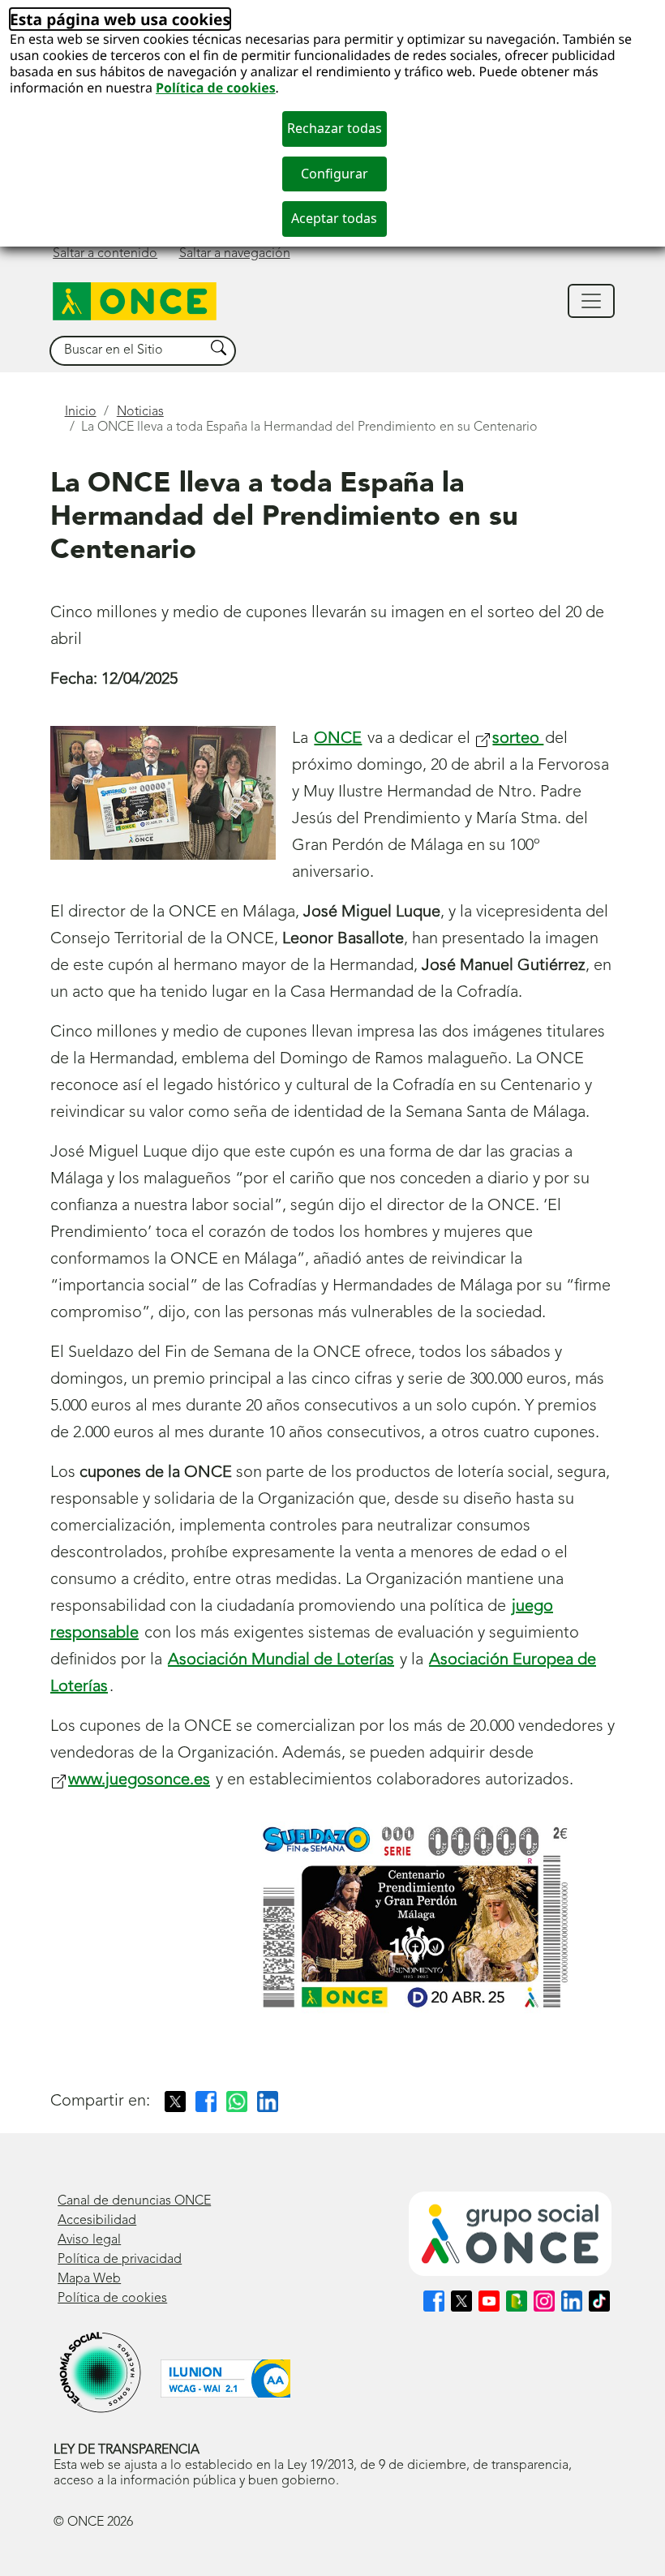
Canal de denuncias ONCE (134, 2201)
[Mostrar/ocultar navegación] (591, 301)
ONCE (338, 739)
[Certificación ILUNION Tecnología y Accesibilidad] (225, 2379)
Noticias (140, 412)
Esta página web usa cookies (120, 19)
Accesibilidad (97, 2221)
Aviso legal (89, 2240)
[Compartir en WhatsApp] (237, 2102)
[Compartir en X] (175, 2102)
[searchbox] (127, 351)
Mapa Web (89, 2279)
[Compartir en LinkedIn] (268, 2102)
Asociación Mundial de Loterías (281, 1660)
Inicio (81, 412)
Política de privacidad (120, 2260)
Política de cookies (216, 88)
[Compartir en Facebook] (206, 2102)
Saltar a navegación (235, 254)
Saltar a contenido (105, 254)
